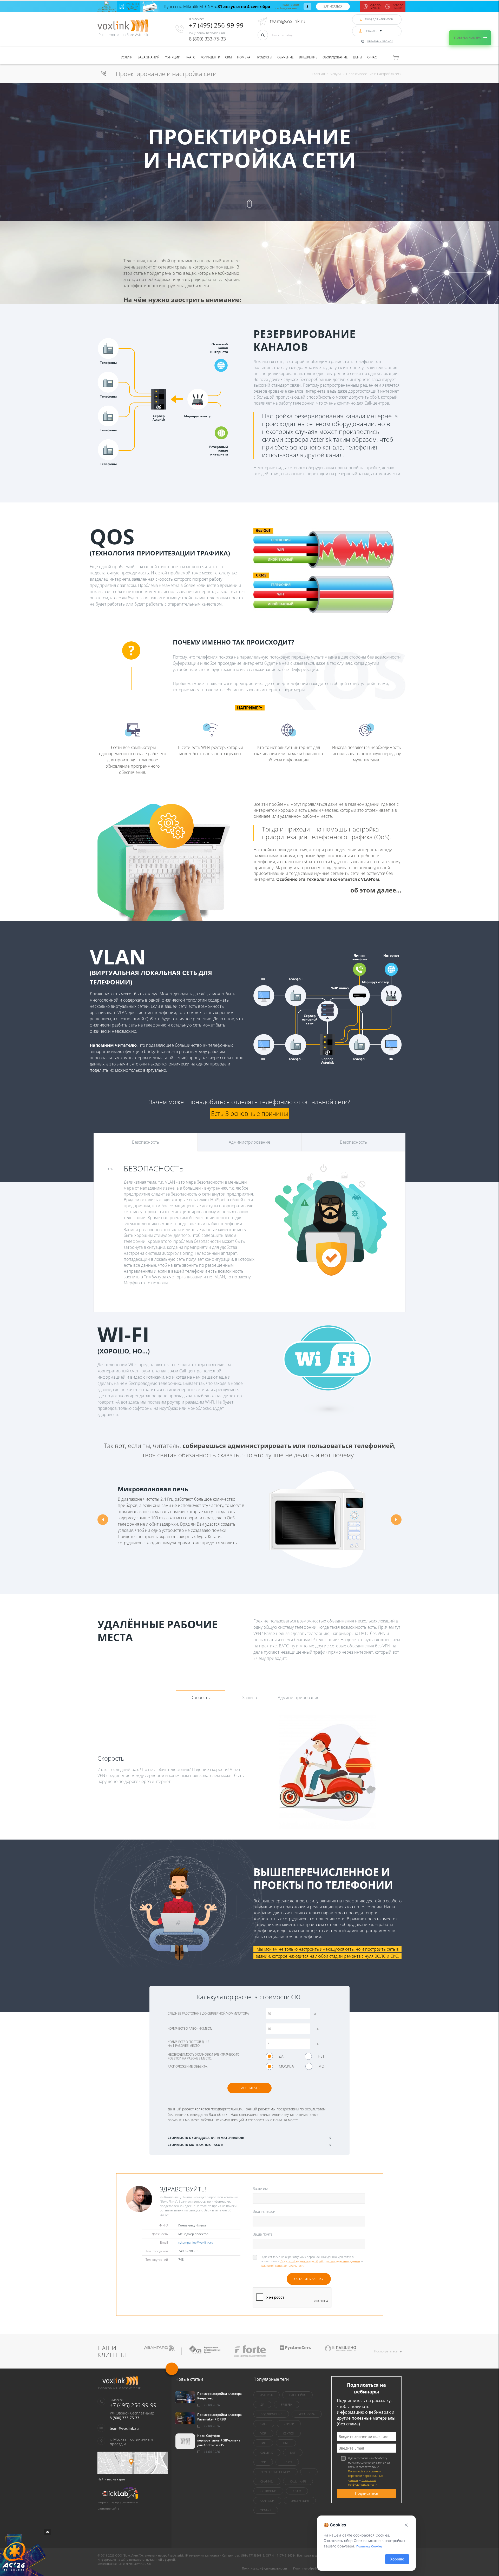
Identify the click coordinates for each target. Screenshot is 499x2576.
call (264, 2424)
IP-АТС (190, 57)
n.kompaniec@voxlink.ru (196, 2242)
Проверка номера (467, 38)
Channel (267, 2481)
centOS (288, 2433)
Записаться (333, 6)
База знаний (149, 57)
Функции (173, 57)
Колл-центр (210, 57)
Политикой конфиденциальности (282, 2266)
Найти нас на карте (111, 2479)
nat (293, 2453)
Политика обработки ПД (310, 2568)
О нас (372, 57)
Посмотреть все (386, 2351)
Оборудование (335, 57)
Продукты (264, 57)
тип (263, 2443)
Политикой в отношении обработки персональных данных (320, 2261)
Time (286, 2443)
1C (309, 2472)
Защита (249, 1698)
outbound (268, 2491)
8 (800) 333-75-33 (207, 39)
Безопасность (146, 1142)
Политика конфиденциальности (264, 2568)
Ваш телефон (264, 2211)
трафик (266, 2510)
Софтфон (267, 2501)
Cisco (297, 2491)
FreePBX (287, 2404)
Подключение (271, 2414)
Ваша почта (262, 2234)
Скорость (201, 1698)
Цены (357, 57)
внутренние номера (275, 2472)
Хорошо (397, 2559)
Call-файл (298, 2481)
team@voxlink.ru (288, 21)
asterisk (267, 2395)
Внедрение (308, 57)
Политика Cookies (369, 2546)
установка (307, 2414)
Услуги (127, 57)
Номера (244, 57)
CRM (228, 57)
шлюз (287, 2462)
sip (262, 2404)
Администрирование (249, 1142)
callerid (267, 2453)
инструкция (300, 2501)
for (263, 2462)
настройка (297, 2395)
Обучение (285, 57)
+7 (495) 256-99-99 (216, 25)
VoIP (263, 2433)
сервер (289, 2424)
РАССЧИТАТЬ (249, 2088)
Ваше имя (261, 2188)
